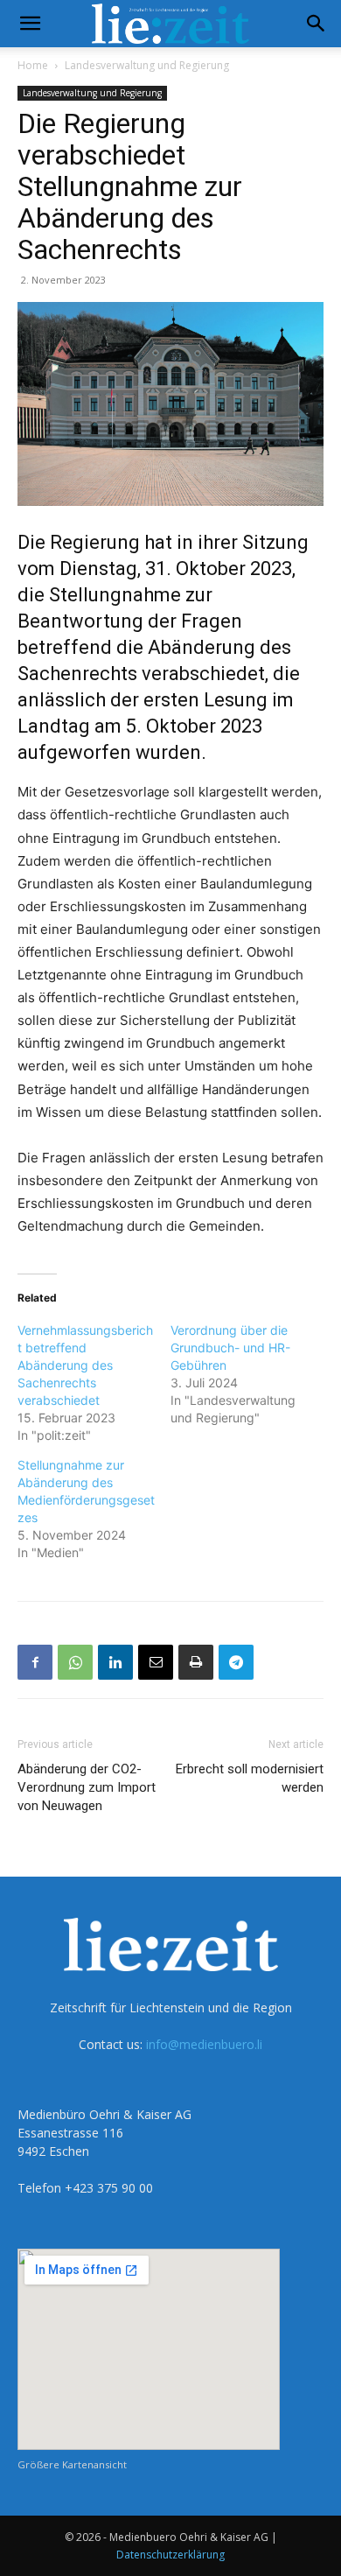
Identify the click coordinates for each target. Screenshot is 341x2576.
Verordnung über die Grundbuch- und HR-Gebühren (230, 1348)
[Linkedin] (115, 1662)
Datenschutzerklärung (170, 2555)
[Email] (156, 1662)
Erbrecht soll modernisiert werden (250, 1778)
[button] (30, 24)
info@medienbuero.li (204, 2044)
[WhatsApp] (75, 1662)
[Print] (196, 1662)
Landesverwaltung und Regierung (147, 65)
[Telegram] (236, 1662)
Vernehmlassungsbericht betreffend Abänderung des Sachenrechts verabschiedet (85, 1365)
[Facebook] (35, 1662)
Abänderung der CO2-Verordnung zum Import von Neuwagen (87, 1787)
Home (33, 65)
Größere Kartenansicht (72, 2464)
